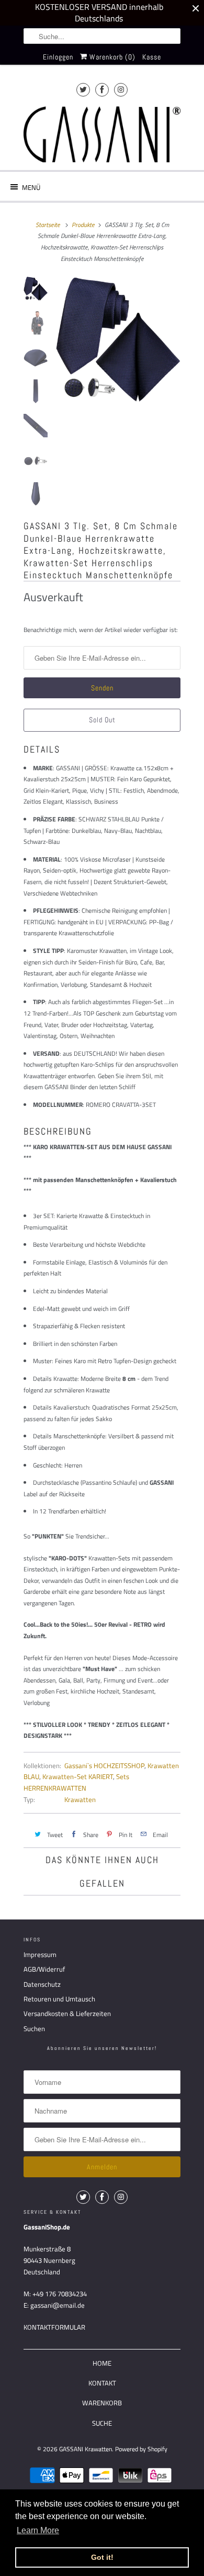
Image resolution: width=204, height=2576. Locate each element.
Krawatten (80, 1799)
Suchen (34, 2029)
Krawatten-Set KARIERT (78, 1776)
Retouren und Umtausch (59, 1999)
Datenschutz (42, 1984)
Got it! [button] (102, 2557)
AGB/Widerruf (44, 1969)
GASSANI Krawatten (86, 2449)
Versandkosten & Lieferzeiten (67, 2013)
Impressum (40, 1954)
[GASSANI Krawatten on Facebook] (102, 90)
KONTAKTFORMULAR (54, 2327)
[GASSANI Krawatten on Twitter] (83, 90)
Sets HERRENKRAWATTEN (76, 1782)
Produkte (83, 225)
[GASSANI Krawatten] (102, 134)
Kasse (152, 57)
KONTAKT (102, 2383)
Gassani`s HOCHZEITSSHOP (104, 1766)
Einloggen (58, 57)
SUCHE (102, 2423)
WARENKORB (102, 2403)
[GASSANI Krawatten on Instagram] (121, 90)
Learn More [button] (38, 2530)
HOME (102, 2363)
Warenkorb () (111, 57)
